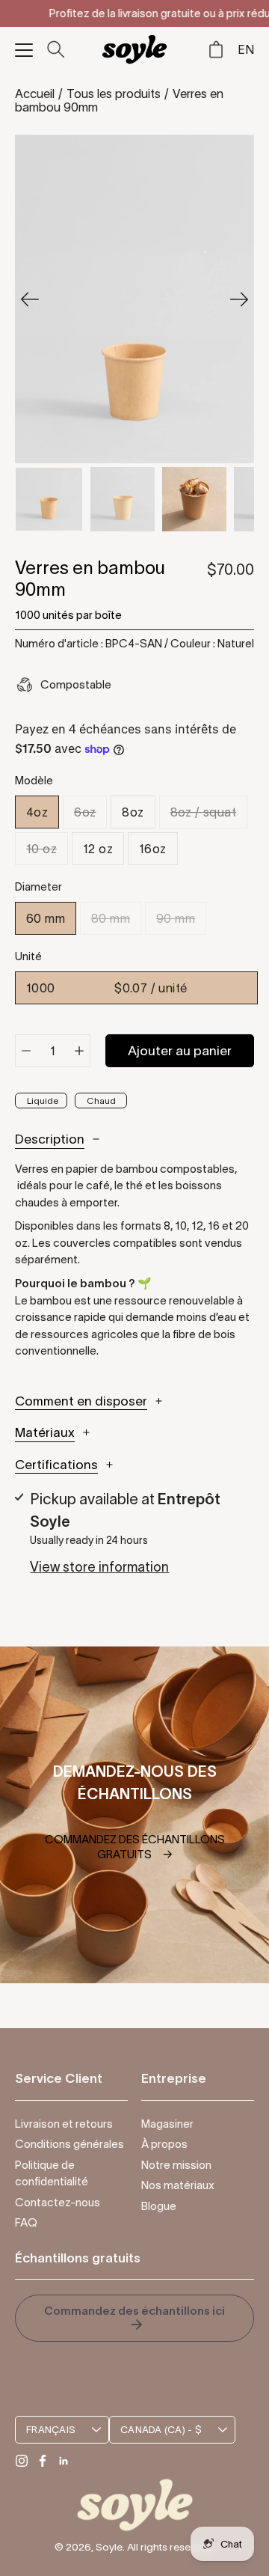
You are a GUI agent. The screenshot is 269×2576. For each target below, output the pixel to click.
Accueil (35, 94)
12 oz (98, 849)
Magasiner (167, 2124)
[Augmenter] (79, 1051)
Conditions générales (69, 2144)
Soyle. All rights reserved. (155, 2547)
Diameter (38, 886)
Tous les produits (114, 94)
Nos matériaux (178, 2185)
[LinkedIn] (64, 2461)
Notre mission (176, 2165)
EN (246, 49)
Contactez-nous (58, 2202)
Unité (28, 956)
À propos (164, 2144)
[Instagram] (22, 2461)
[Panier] (216, 49)
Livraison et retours (64, 2124)
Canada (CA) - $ (161, 2430)
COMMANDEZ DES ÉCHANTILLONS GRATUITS (135, 1847)
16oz (153, 849)
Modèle (34, 780)
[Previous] (30, 299)
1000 (106, 988)
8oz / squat (203, 812)
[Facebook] (43, 2461)
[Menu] (24, 50)
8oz (133, 812)
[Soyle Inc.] (134, 49)
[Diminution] (26, 1051)
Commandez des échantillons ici (134, 2311)
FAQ (26, 2222)
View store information (99, 1567)
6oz (85, 812)
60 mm (46, 918)
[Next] (239, 299)
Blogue (159, 2206)
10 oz (41, 849)
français (51, 2430)
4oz (37, 812)
